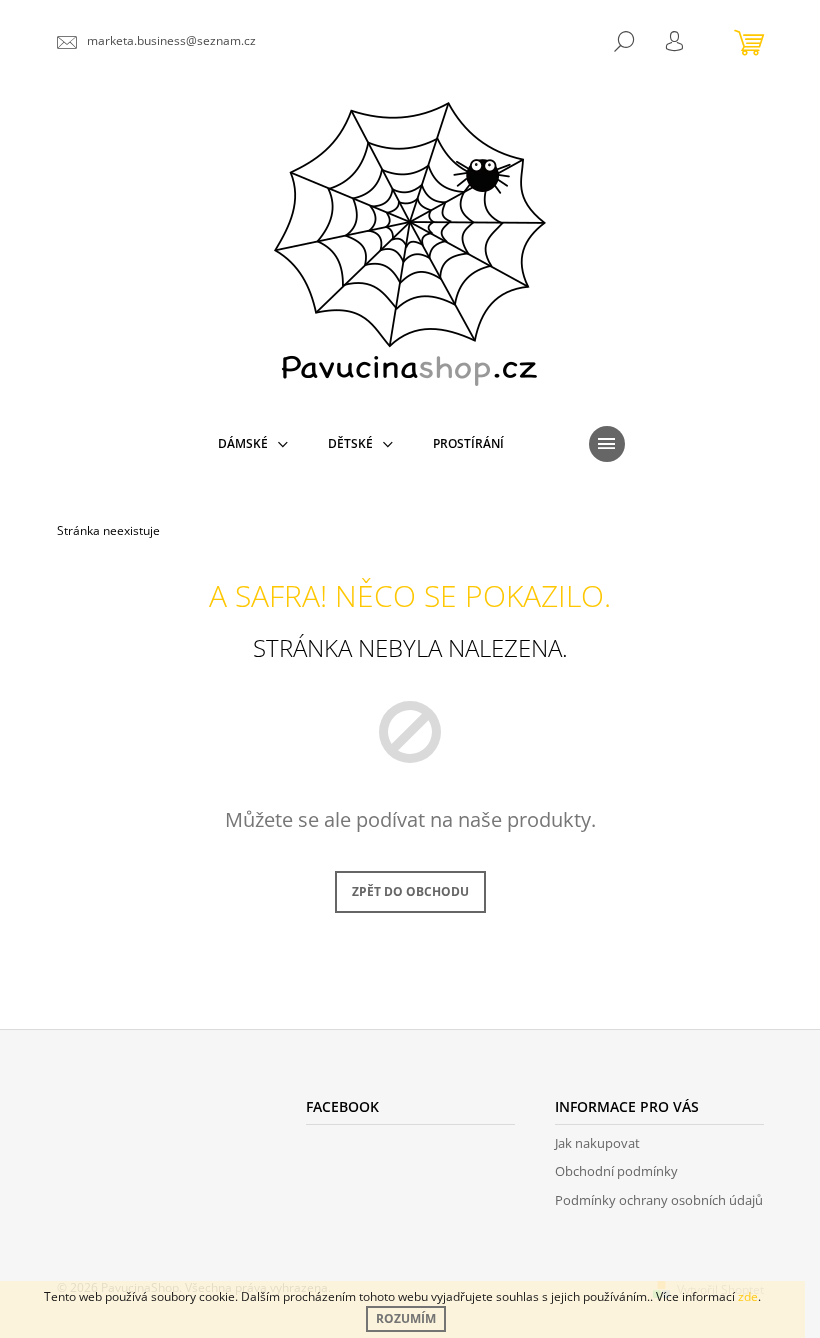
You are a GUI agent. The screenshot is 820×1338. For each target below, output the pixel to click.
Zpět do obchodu (410, 891)
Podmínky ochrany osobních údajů (659, 1200)
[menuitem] (253, 444)
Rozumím (406, 1318)
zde (748, 1296)
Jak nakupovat (597, 1143)
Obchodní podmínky (616, 1171)
